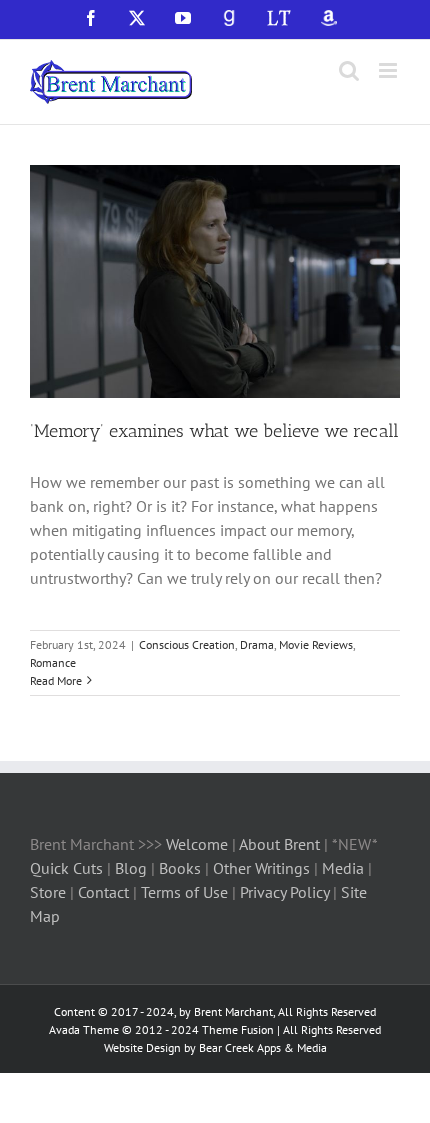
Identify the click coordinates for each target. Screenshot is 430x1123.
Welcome (197, 844)
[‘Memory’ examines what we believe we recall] (215, 281)
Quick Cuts (66, 868)
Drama (257, 644)
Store (50, 892)
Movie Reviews (316, 644)
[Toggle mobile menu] (389, 70)
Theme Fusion (238, 1029)
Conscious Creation (187, 644)
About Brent (279, 844)
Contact (103, 892)
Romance (53, 662)
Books (182, 868)
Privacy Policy (284, 892)
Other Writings (261, 868)
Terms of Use (182, 892)
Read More (56, 680)
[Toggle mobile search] (349, 70)
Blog (133, 868)
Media (345, 868)
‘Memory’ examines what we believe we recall (214, 431)
